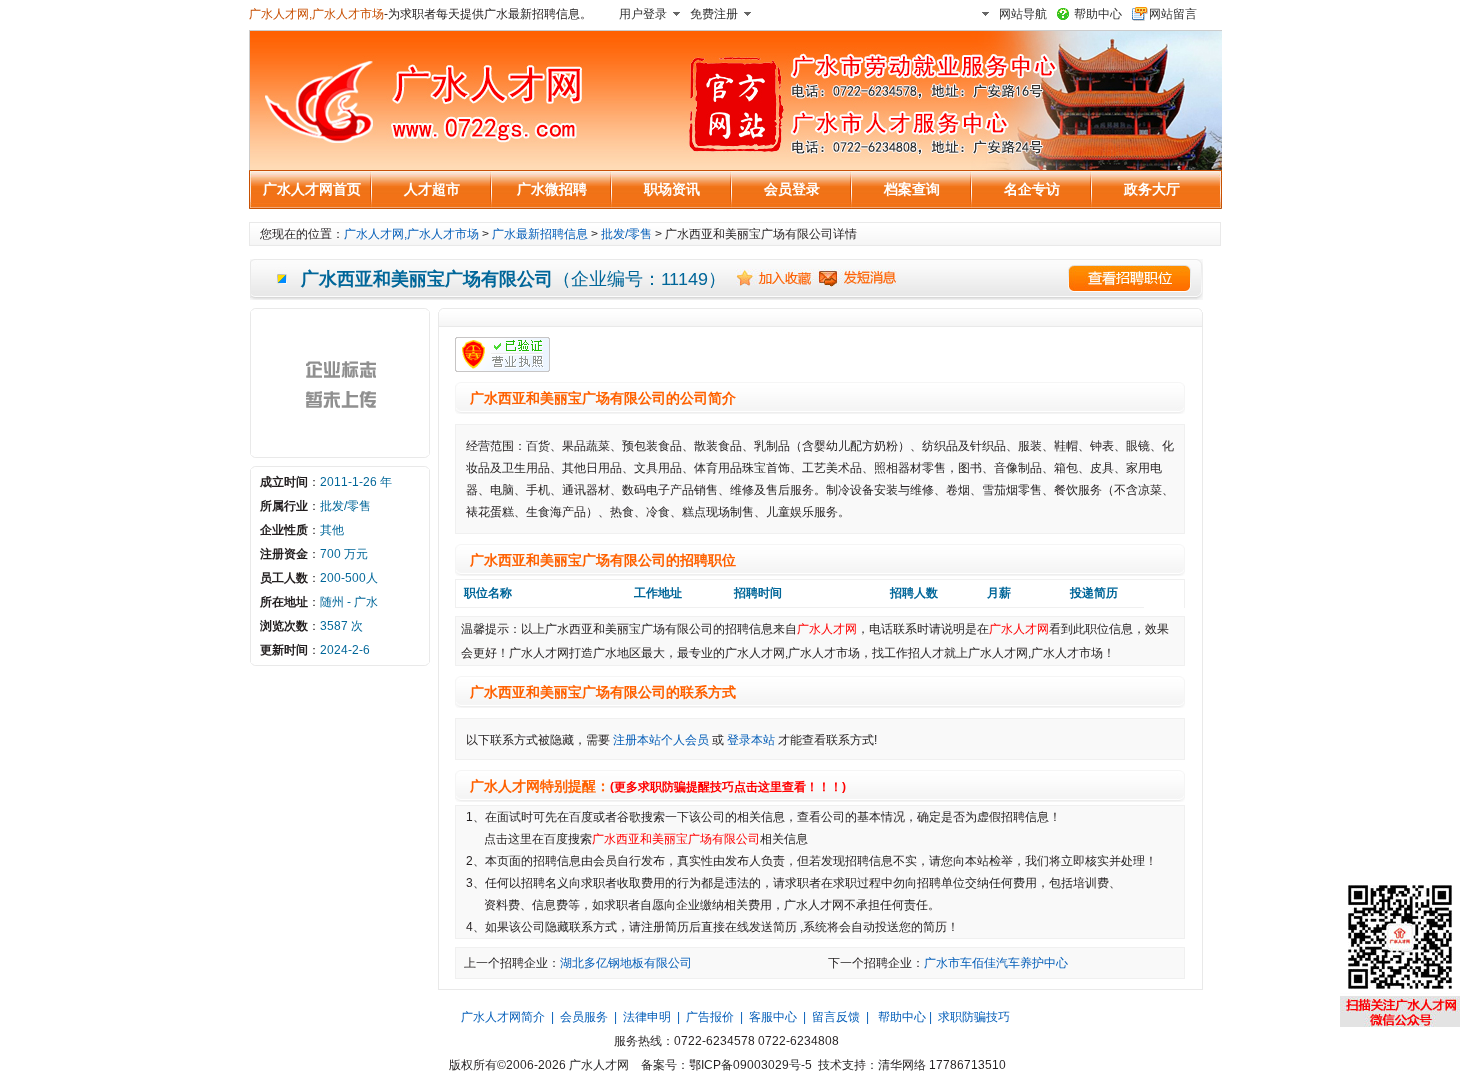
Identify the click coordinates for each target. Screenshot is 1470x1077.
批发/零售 (626, 234)
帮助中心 (1098, 14)
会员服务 (584, 1017)
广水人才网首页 (312, 189)
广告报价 (710, 1017)
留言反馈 (836, 1017)
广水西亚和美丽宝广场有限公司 (676, 839)
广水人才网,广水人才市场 (316, 14)
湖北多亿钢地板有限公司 (626, 963)
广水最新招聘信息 (540, 234)
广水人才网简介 (503, 1017)
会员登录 (792, 189)
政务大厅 (1152, 189)
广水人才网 (827, 629)
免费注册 (714, 14)
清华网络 (902, 1065)
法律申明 (647, 1017)
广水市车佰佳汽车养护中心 (996, 963)
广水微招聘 (552, 189)
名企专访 (1032, 189)
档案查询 (912, 189)
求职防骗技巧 (974, 1017)
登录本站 (751, 740)
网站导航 (1023, 14)
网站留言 (1173, 14)
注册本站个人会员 (661, 740)
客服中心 (773, 1017)
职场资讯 (672, 189)
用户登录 (643, 14)
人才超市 (432, 189)
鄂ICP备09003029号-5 (750, 1065)
